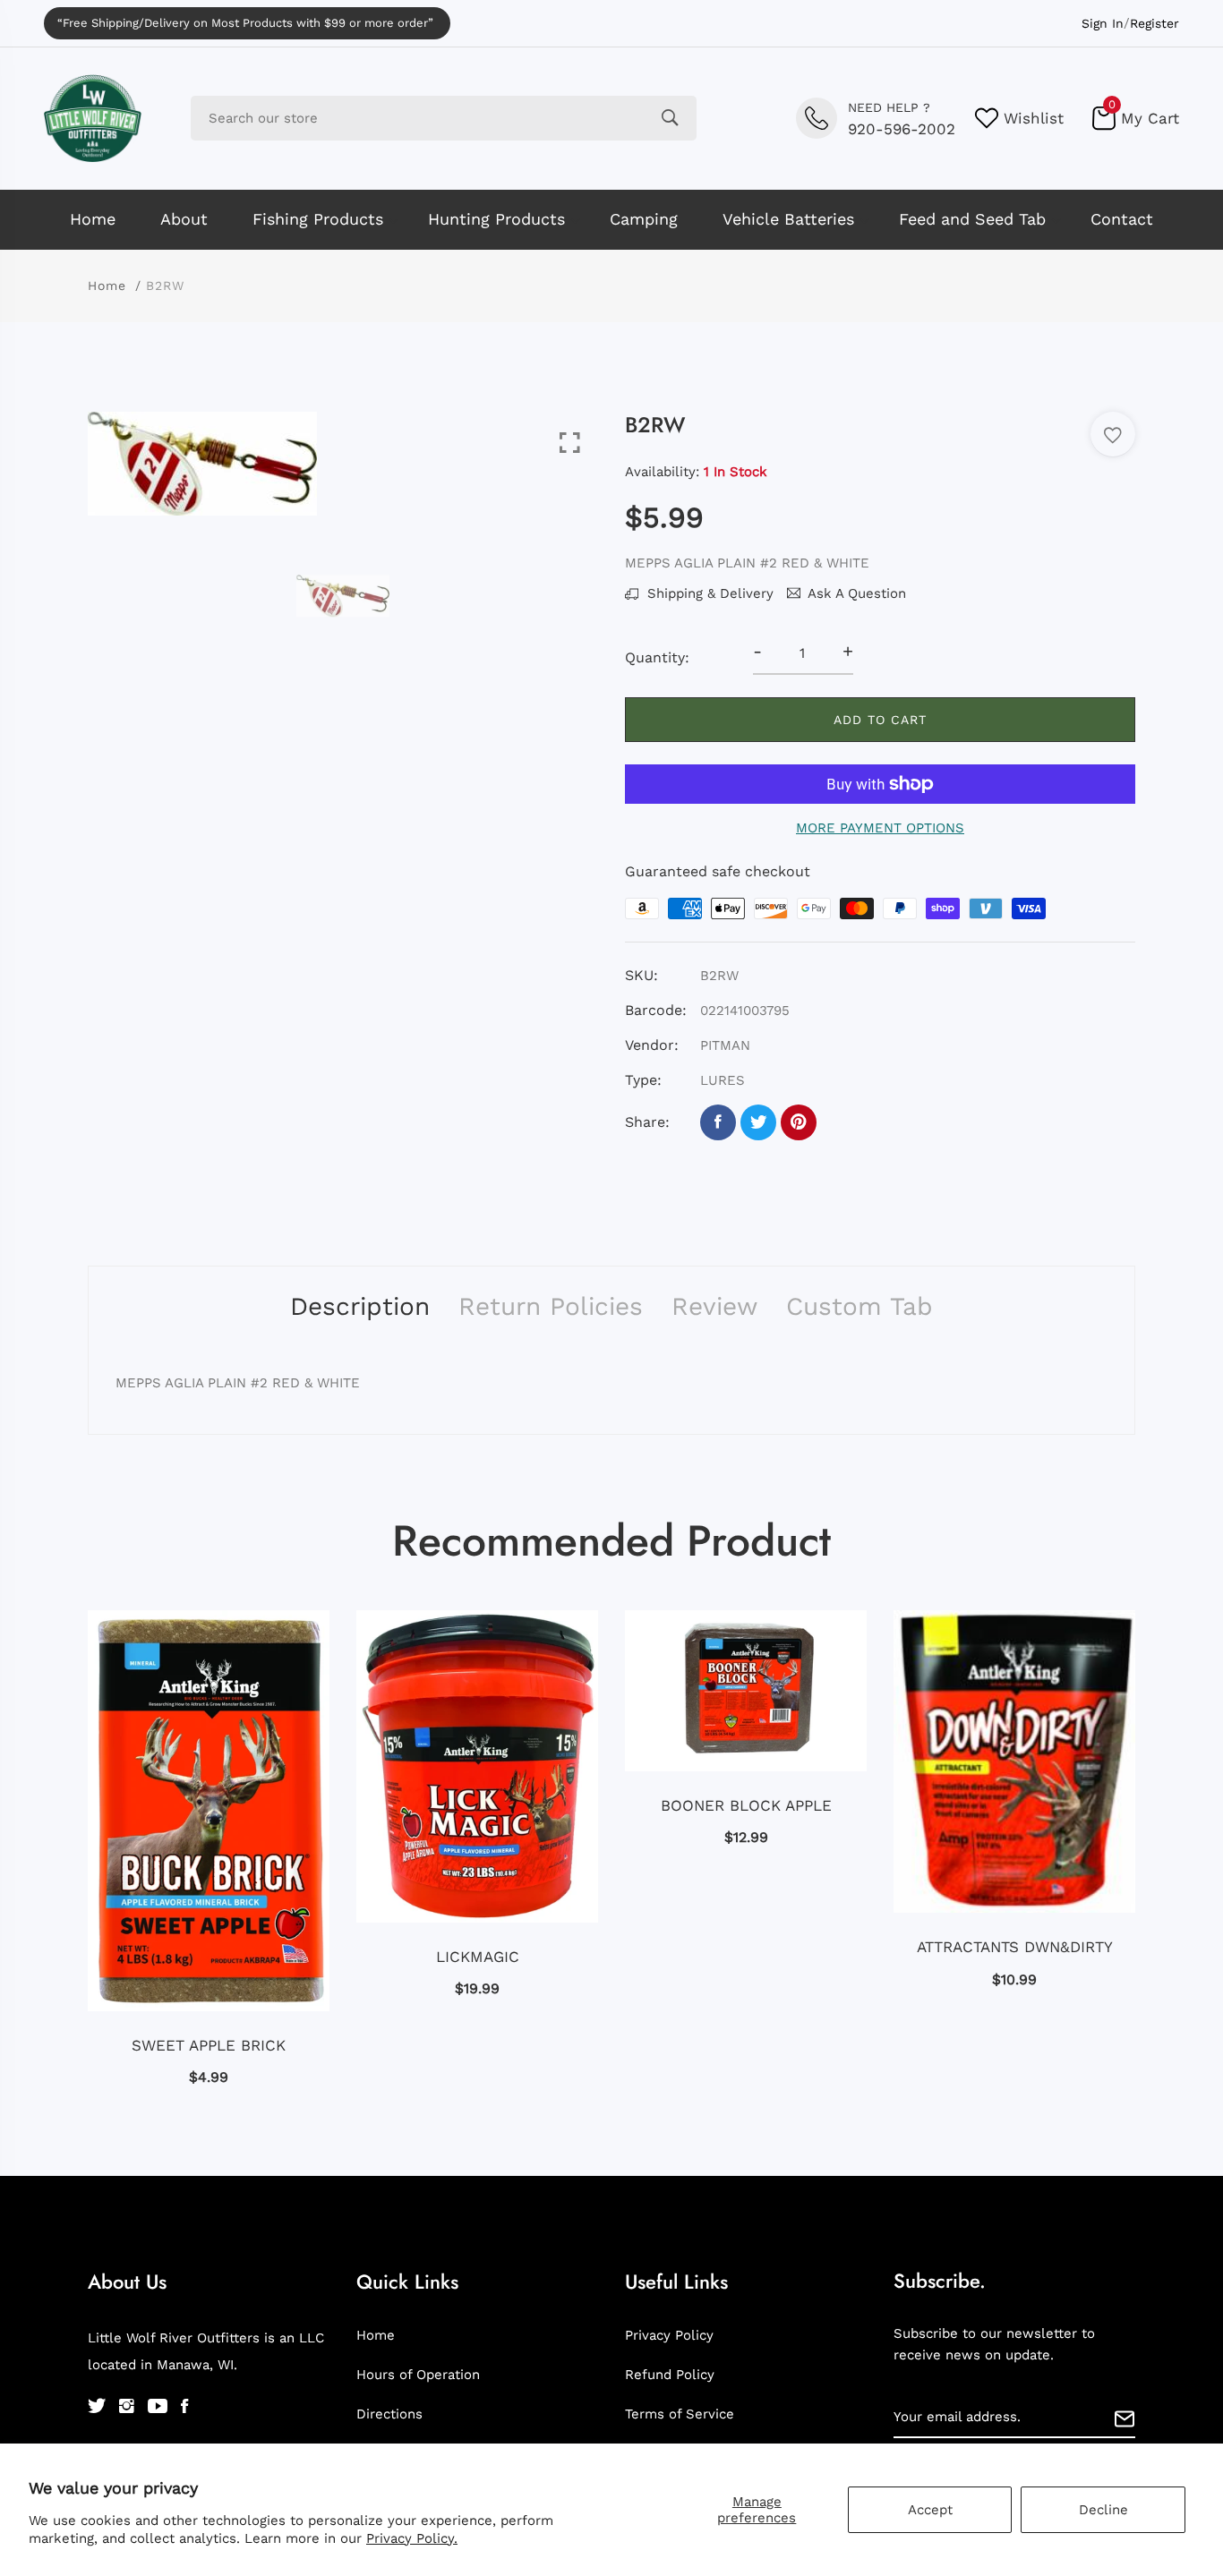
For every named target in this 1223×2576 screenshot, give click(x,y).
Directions (389, 2414)
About (184, 219)
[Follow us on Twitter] (758, 1122)
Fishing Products (318, 219)
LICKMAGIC (478, 1957)
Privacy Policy (669, 2335)
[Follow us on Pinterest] (799, 1122)
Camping (644, 219)
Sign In (1103, 23)
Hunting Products (496, 219)
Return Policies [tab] (551, 1306)
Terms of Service (680, 2414)
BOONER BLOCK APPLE (746, 1805)
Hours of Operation (418, 2375)
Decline (1103, 2510)
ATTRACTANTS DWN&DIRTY (1015, 1947)
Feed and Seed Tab (972, 219)
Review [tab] (714, 1306)
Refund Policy (670, 2375)
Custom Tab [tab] (860, 1306)
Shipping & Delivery (708, 593)
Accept (930, 2510)
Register (1155, 23)
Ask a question (857, 593)
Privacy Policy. (412, 2538)
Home (93, 219)
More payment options (880, 828)
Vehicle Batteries (788, 219)
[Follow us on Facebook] (718, 1122)
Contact (1122, 219)
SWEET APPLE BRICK (209, 2045)
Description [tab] (360, 1306)
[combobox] (444, 118)
